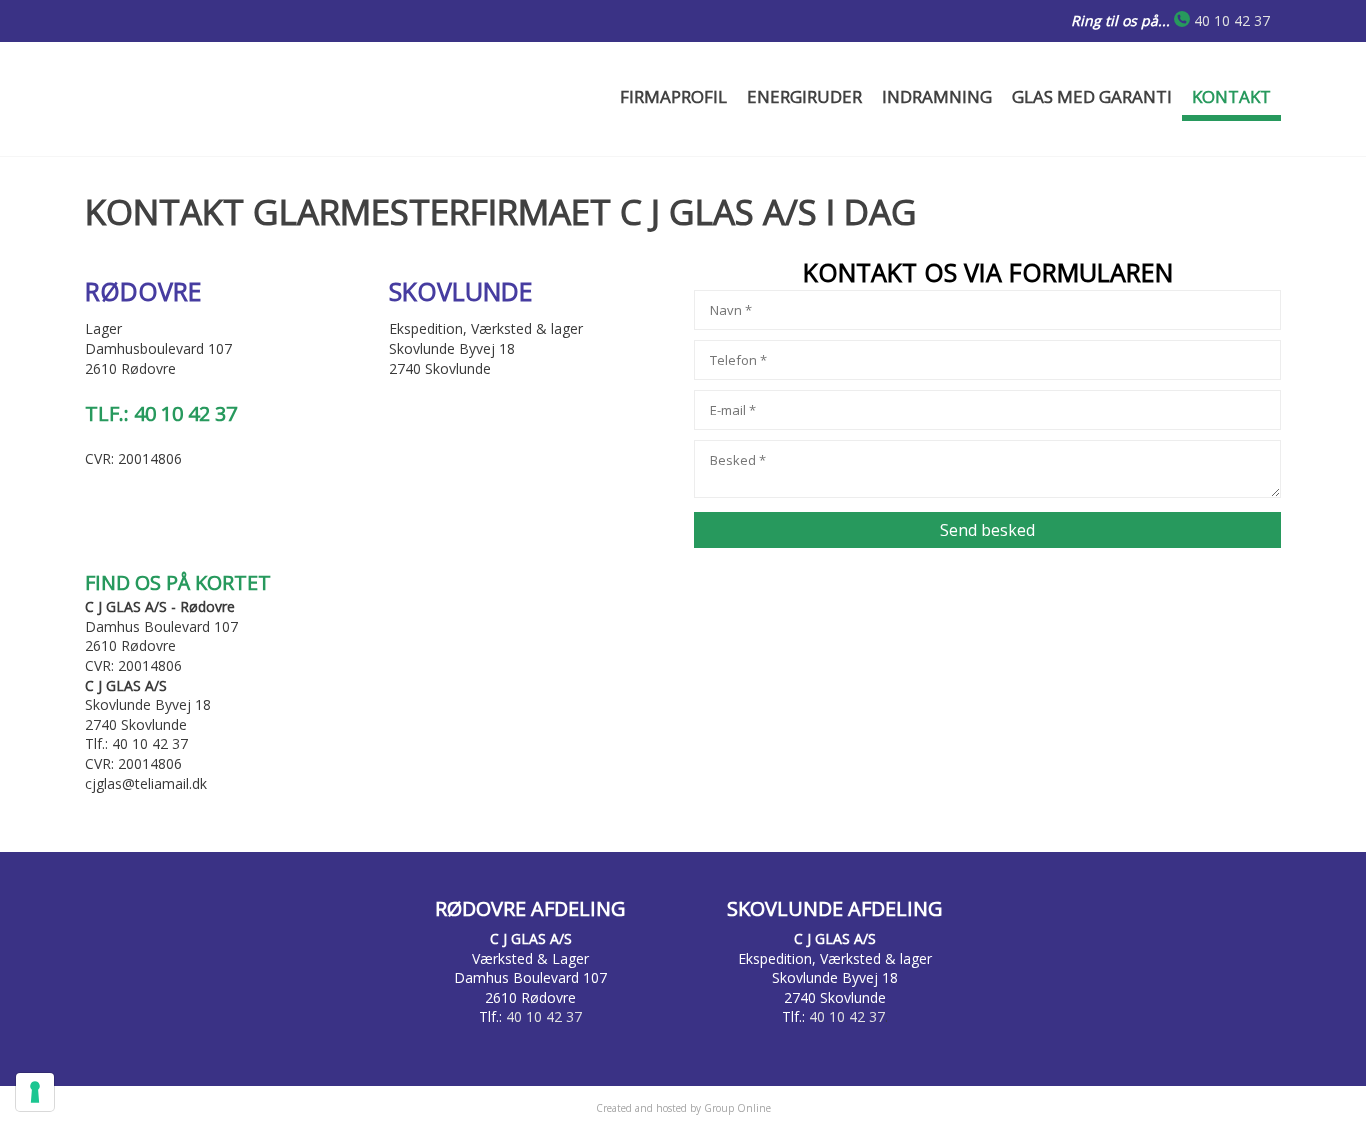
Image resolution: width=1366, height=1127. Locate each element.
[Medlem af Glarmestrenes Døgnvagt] (226, 969)
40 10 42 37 (544, 1016)
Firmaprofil (673, 96)
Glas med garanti (1092, 96)
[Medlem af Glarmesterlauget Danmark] (1139, 969)
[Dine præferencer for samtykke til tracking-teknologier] (35, 1092)
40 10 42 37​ (1232, 20)
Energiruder (804, 96)
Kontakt (1231, 96)
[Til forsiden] (277, 98)
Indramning (937, 96)
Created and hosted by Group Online (683, 1108)
